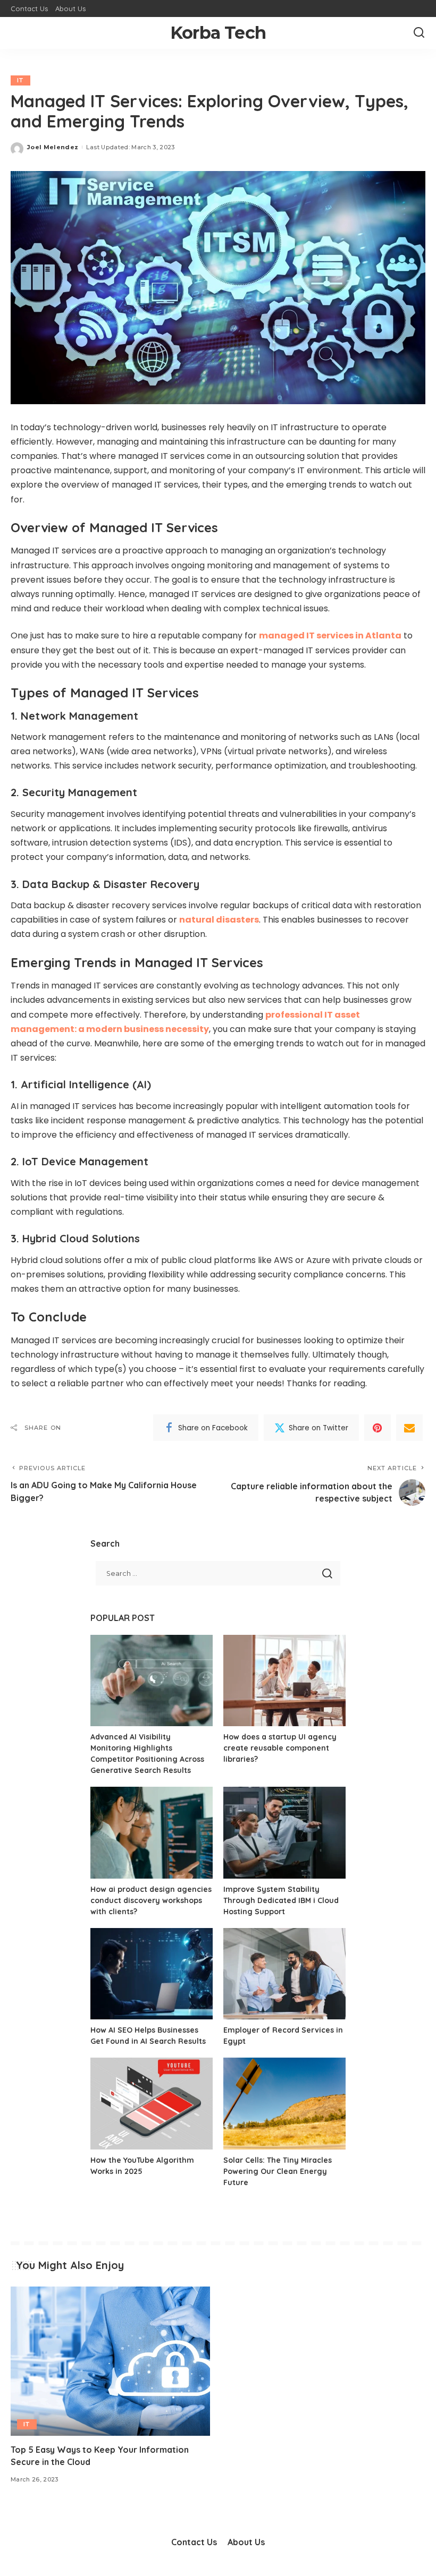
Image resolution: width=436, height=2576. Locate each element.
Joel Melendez (53, 147)
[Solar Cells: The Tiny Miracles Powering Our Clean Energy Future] (284, 2104)
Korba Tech (218, 33)
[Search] (419, 33)
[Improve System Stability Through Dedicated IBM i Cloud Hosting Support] (284, 1833)
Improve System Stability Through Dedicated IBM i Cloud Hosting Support (281, 1900)
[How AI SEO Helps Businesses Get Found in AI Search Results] (152, 1974)
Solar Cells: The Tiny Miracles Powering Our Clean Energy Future (278, 2171)
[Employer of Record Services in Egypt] (284, 1974)
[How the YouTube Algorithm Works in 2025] (152, 2104)
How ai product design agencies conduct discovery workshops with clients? (151, 1900)
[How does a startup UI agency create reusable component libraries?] (284, 1681)
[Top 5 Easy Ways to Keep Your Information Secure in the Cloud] (110, 2361)
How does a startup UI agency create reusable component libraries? (280, 1748)
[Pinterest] (378, 1428)
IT (20, 80)
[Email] (409, 1428)
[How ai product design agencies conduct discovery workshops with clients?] (152, 1833)
